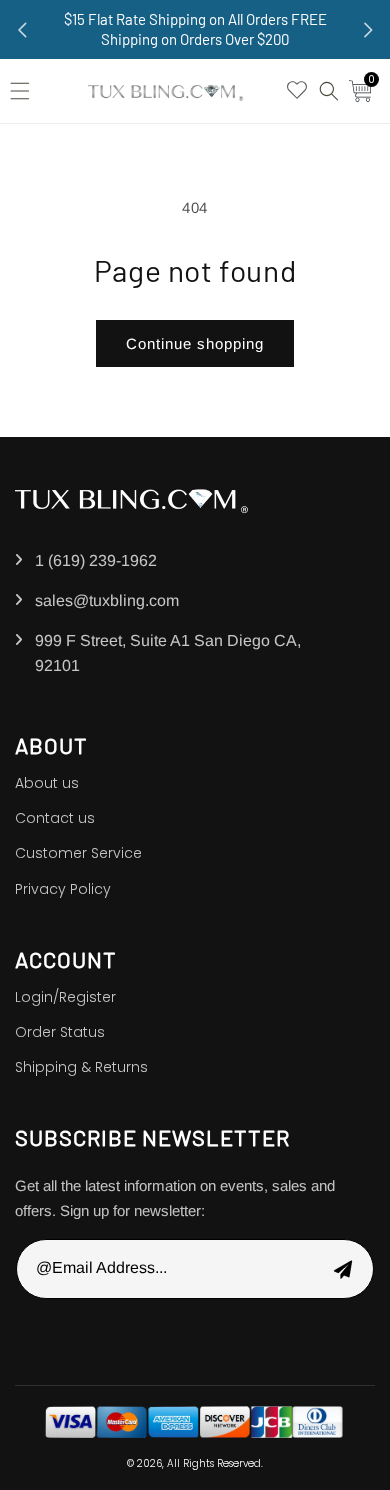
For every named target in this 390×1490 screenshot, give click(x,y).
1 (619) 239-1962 (96, 560)
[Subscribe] (343, 1269)
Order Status (60, 1032)
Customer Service (78, 853)
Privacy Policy (63, 889)
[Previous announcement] (22, 30)
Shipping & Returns (81, 1067)
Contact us (55, 818)
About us (47, 783)
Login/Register (65, 997)
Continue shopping (195, 343)
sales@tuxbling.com (107, 600)
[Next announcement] (368, 30)
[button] (25, 91)
